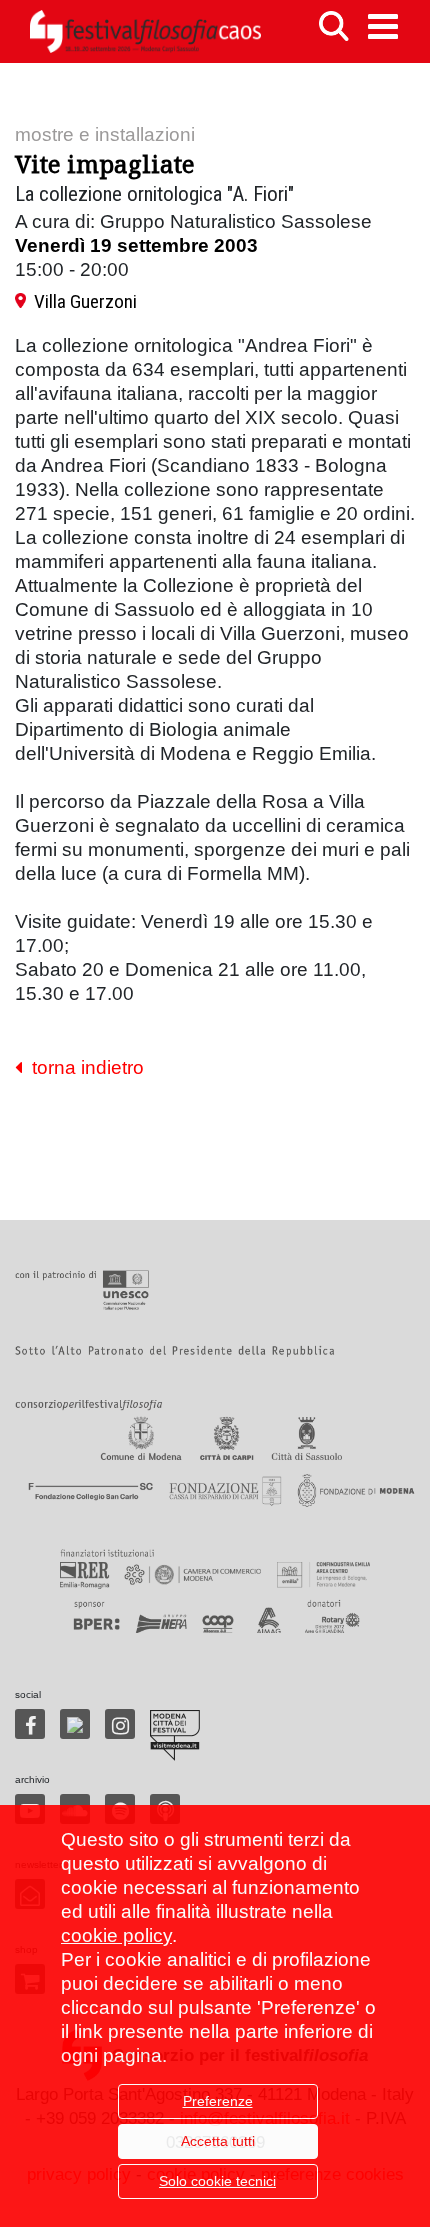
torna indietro (83, 1067)
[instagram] (120, 1724)
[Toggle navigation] (383, 26)
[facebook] (30, 1724)
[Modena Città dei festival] (175, 1735)
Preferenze (218, 2101)
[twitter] (75, 1724)
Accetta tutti (218, 2141)
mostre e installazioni (105, 134)
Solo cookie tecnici (217, 2181)
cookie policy (116, 1935)
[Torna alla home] (145, 31)
